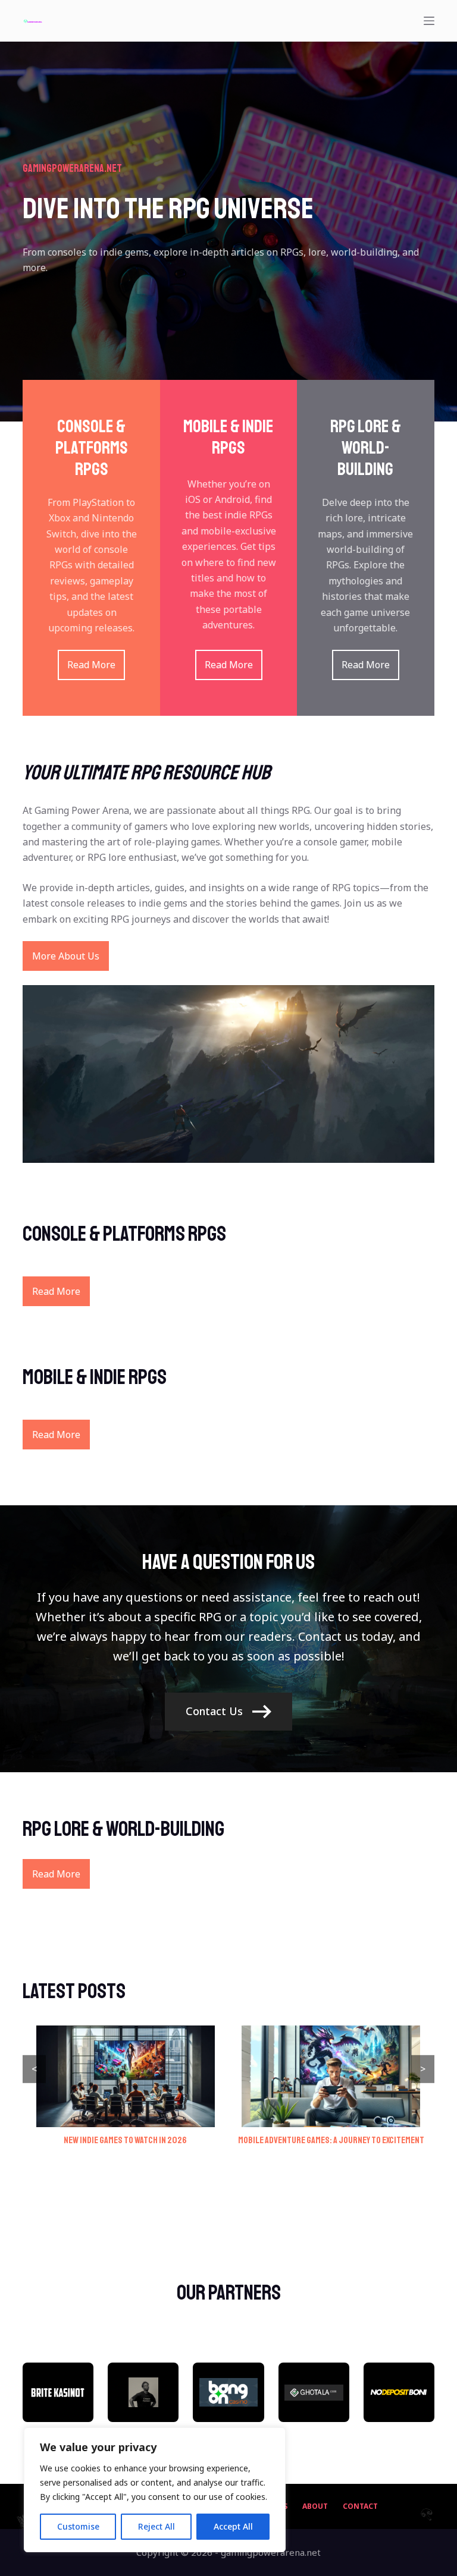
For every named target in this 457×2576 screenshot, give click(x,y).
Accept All (233, 2526)
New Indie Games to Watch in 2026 (125, 2140)
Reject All (156, 2526)
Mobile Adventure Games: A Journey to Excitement (331, 2140)
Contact (360, 2506)
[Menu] (429, 21)
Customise (78, 2526)
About (315, 2506)
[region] (155, 2490)
